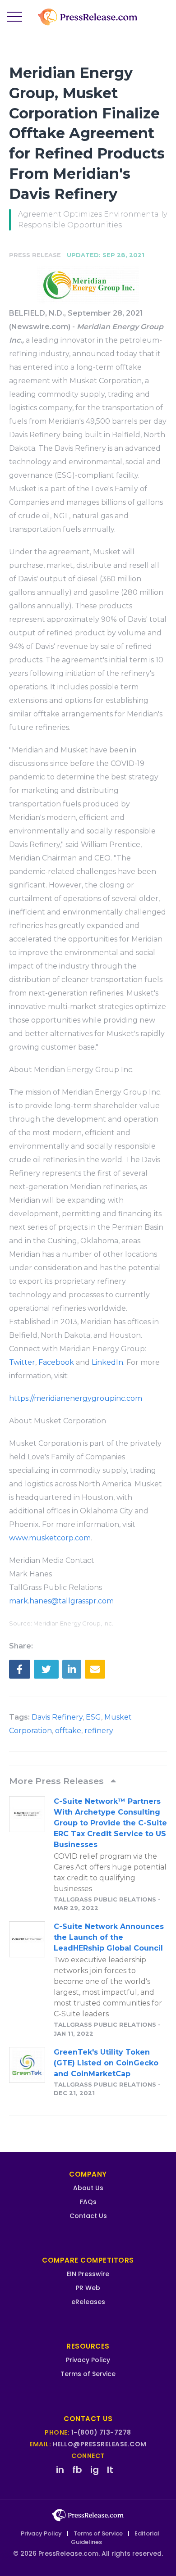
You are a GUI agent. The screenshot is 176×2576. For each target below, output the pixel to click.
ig (95, 2470)
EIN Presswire (88, 2274)
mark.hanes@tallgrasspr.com (61, 1601)
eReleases (88, 2302)
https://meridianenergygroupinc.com (76, 1398)
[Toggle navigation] (14, 17)
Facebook (56, 1362)
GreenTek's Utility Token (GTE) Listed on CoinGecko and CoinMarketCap (106, 2063)
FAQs (88, 2202)
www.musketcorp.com (50, 1538)
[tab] (88, 1781)
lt (110, 2470)
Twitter (22, 1362)
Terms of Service (88, 2374)
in (60, 2470)
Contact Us (88, 2216)
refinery (99, 1731)
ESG (93, 1717)
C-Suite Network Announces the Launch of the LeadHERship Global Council (109, 1937)
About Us (88, 2188)
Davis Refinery (57, 1717)
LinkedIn (107, 1362)
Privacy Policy (88, 2360)
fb (77, 2470)
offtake (68, 1731)
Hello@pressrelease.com (100, 2444)
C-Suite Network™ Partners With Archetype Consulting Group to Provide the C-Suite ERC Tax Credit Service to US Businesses (110, 1823)
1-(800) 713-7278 (101, 2432)
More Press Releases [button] (58, 1781)
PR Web (88, 2288)
